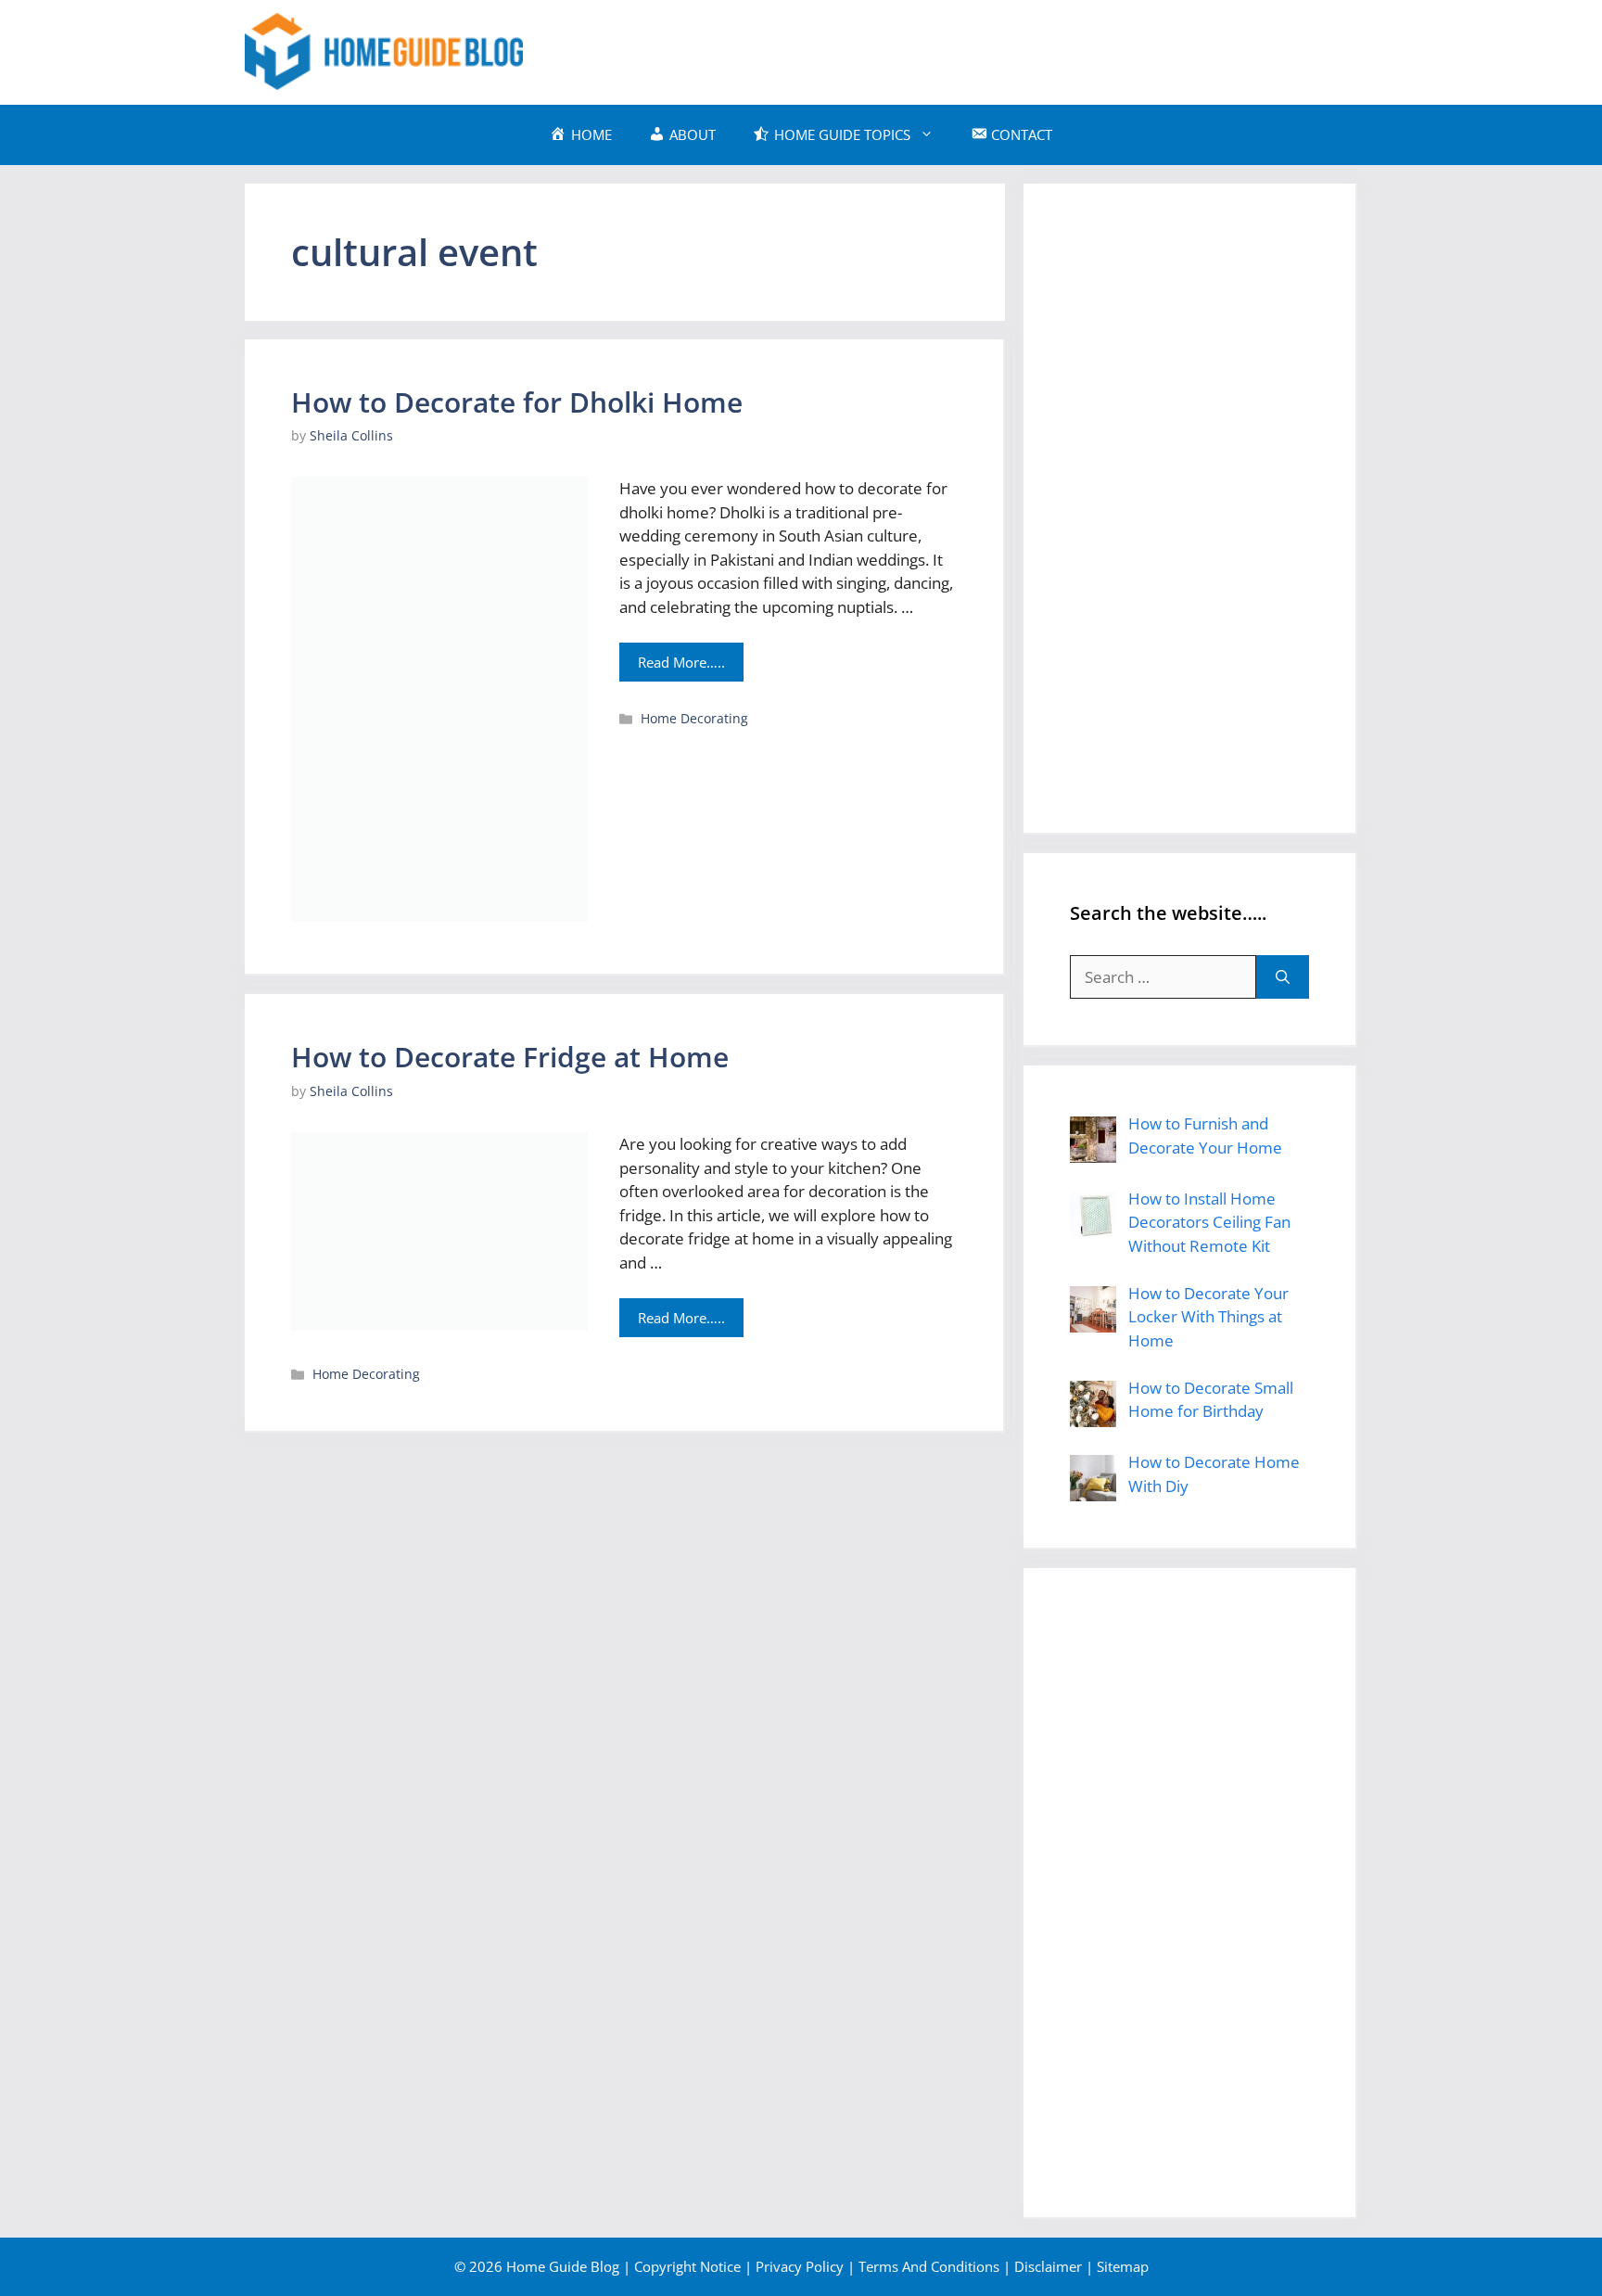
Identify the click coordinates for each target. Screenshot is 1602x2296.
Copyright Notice (687, 2266)
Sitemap (1123, 2266)
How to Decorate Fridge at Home (510, 1057)
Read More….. (681, 662)
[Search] (1283, 977)
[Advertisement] (1020, 49)
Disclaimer (1048, 2266)
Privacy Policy (800, 2266)
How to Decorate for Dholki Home (517, 402)
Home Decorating (694, 718)
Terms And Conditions (929, 2266)
